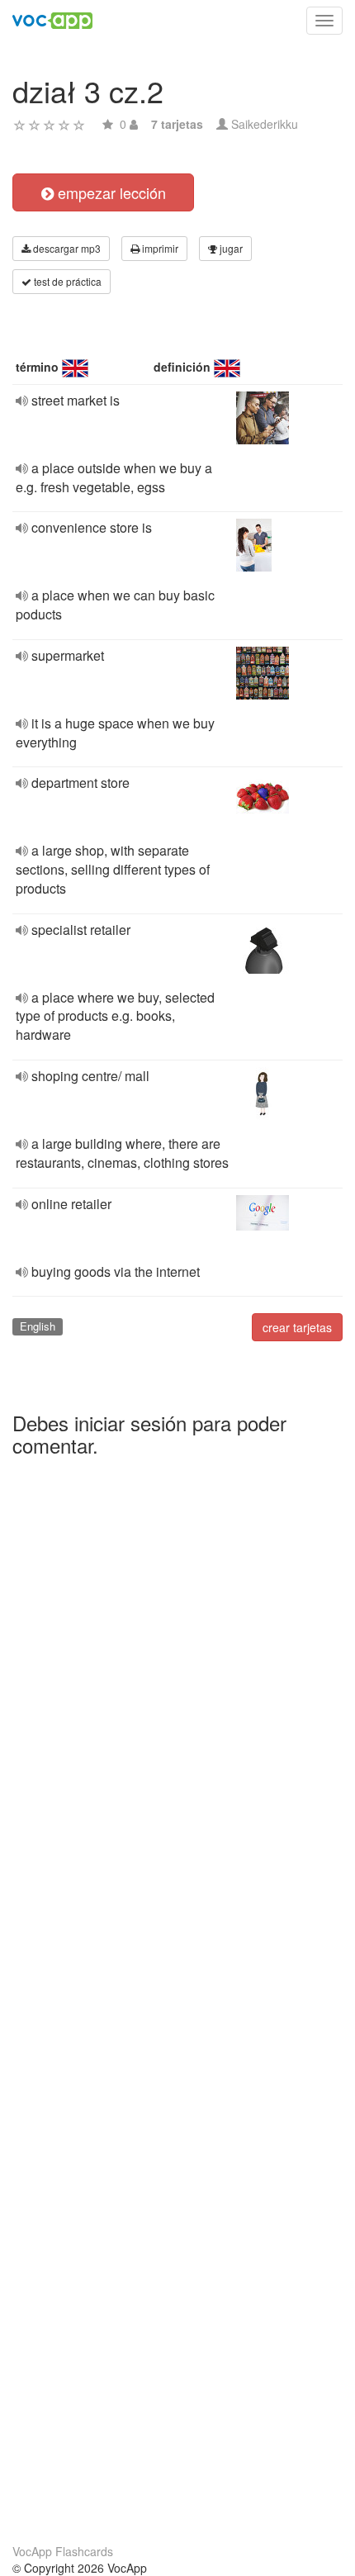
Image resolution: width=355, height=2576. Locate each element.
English (38, 1326)
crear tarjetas (297, 1327)
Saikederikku (265, 124)
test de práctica (66, 281)
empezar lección (110, 192)
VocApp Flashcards (63, 2551)
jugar (230, 248)
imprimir (159, 248)
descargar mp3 (66, 248)
